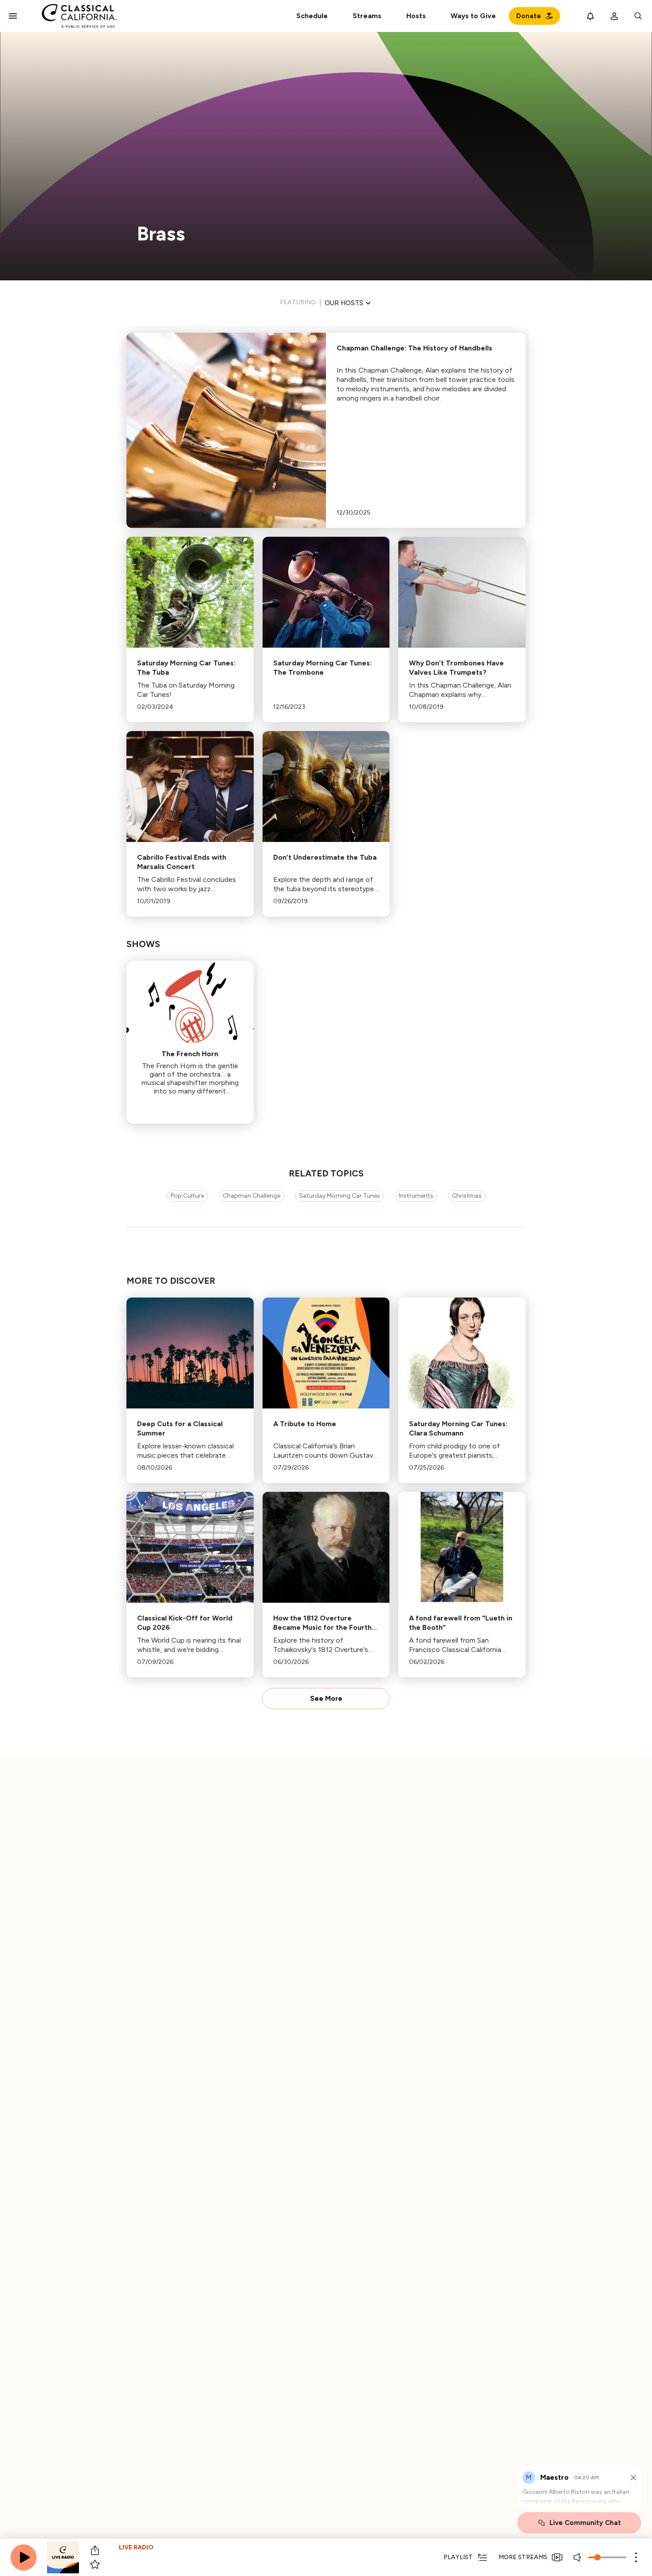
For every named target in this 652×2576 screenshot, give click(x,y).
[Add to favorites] (95, 2564)
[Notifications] (590, 16)
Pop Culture (187, 1196)
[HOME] (80, 16)
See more (326, 1699)
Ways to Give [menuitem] (473, 16)
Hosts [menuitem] (416, 16)
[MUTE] (578, 2557)
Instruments (416, 1196)
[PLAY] (24, 2557)
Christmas (467, 1196)
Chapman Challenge (251, 1196)
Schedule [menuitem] (312, 16)
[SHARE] (95, 2550)
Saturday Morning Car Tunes (340, 1196)
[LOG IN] (614, 16)
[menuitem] (367, 16)
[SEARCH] (638, 16)
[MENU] (13, 16)
